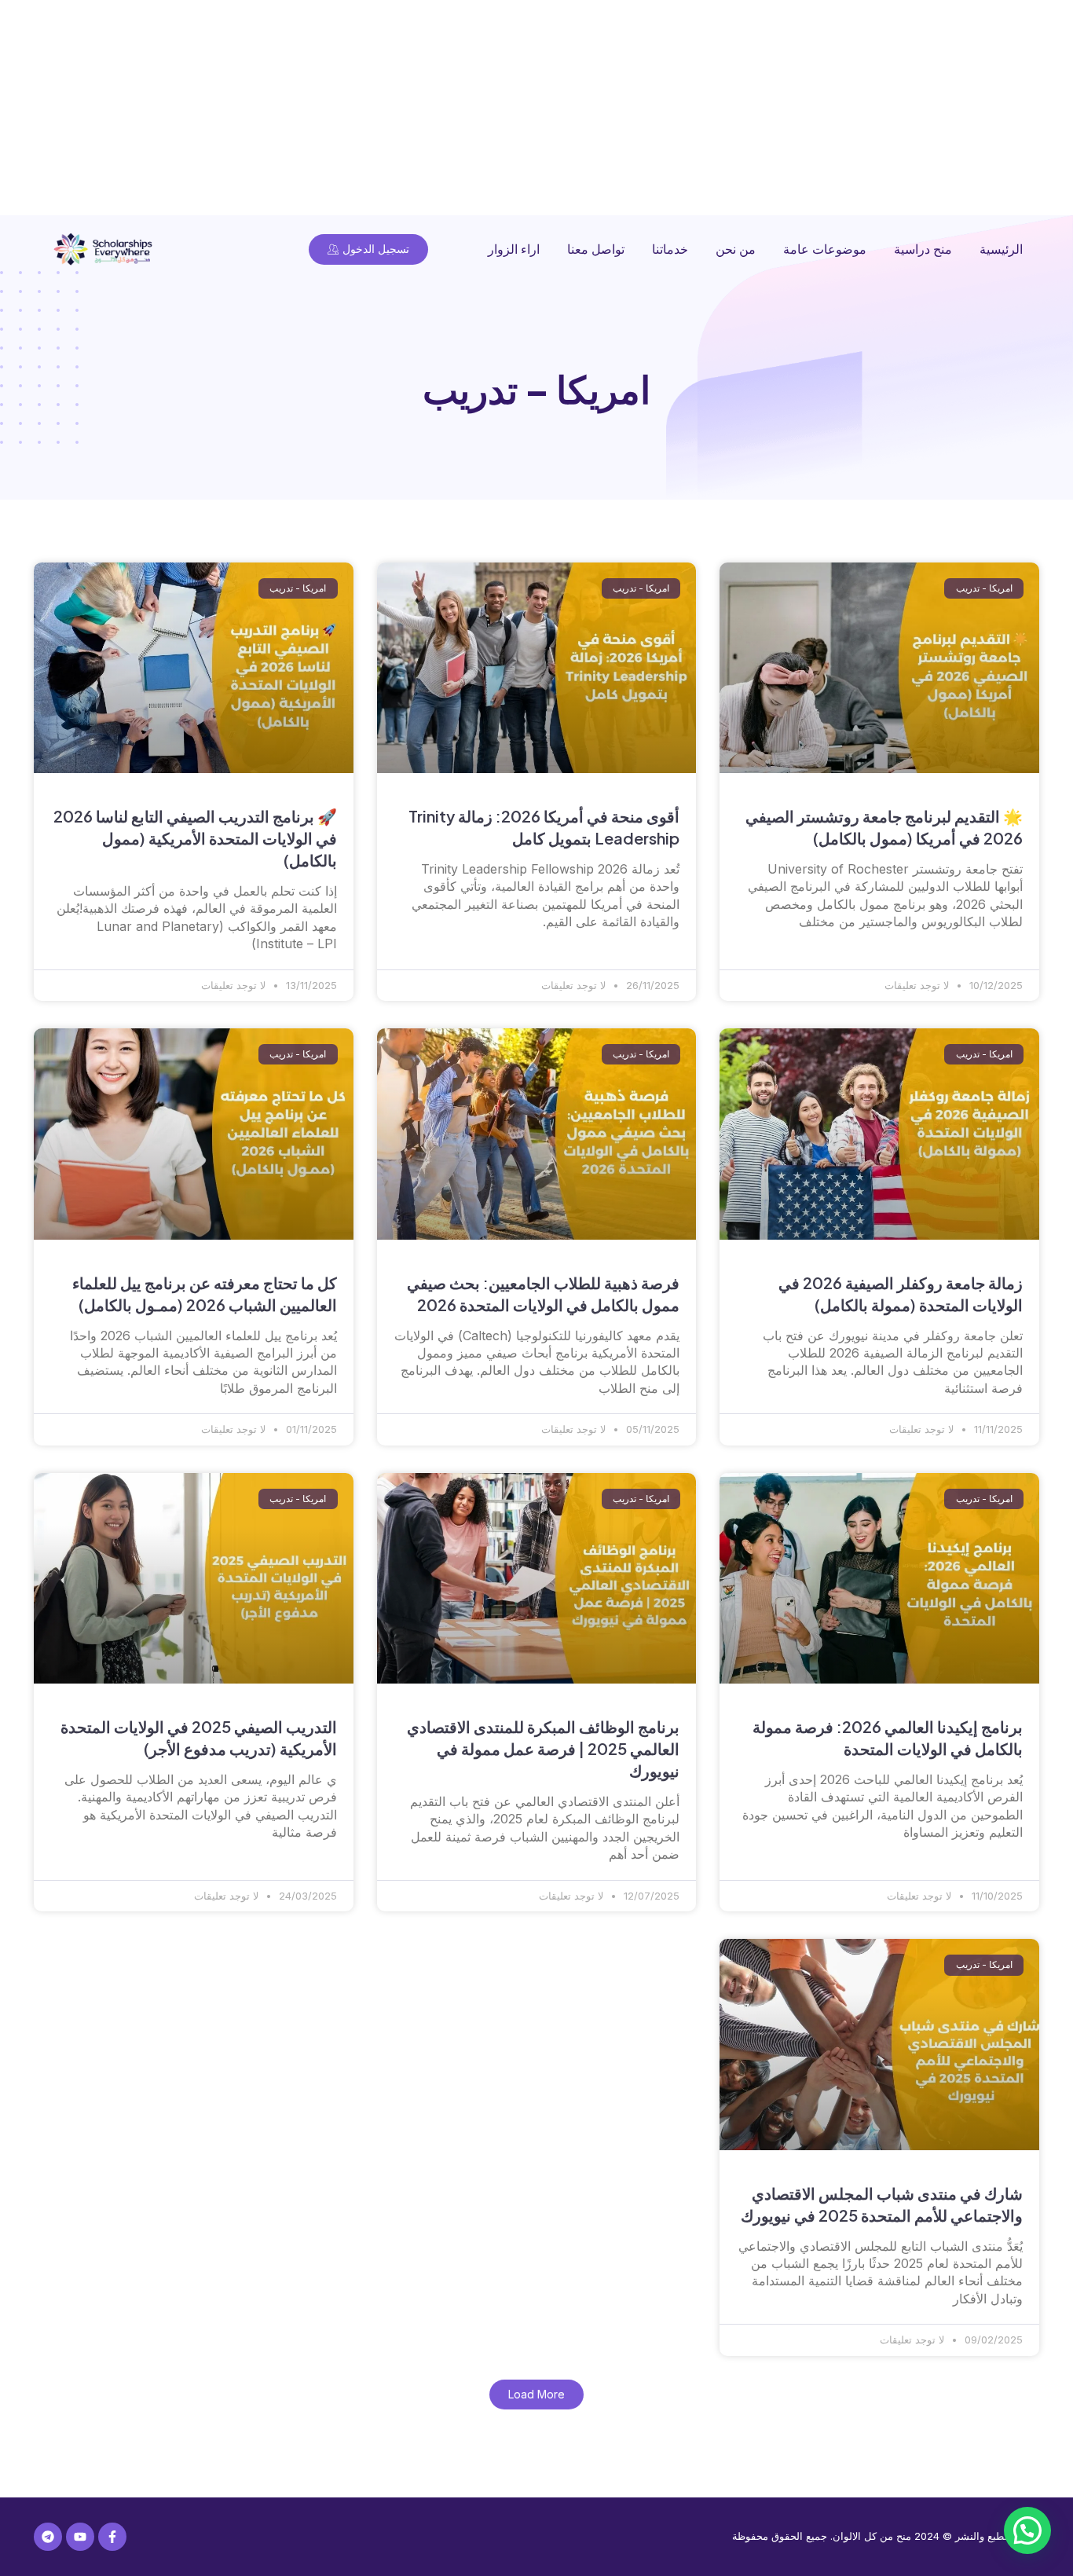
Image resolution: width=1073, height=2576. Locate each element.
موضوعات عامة (825, 249)
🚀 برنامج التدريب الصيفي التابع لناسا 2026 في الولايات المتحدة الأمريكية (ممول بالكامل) (195, 838)
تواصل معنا (596, 249)
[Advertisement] (602, 110)
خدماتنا (670, 249)
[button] (536, 2395)
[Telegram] (48, 2537)
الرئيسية (1001, 249)
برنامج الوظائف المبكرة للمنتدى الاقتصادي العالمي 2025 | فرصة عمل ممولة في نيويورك (543, 1748)
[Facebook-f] (112, 2537)
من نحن (736, 249)
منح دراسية (923, 249)
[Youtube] (80, 2537)
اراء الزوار (514, 249)
